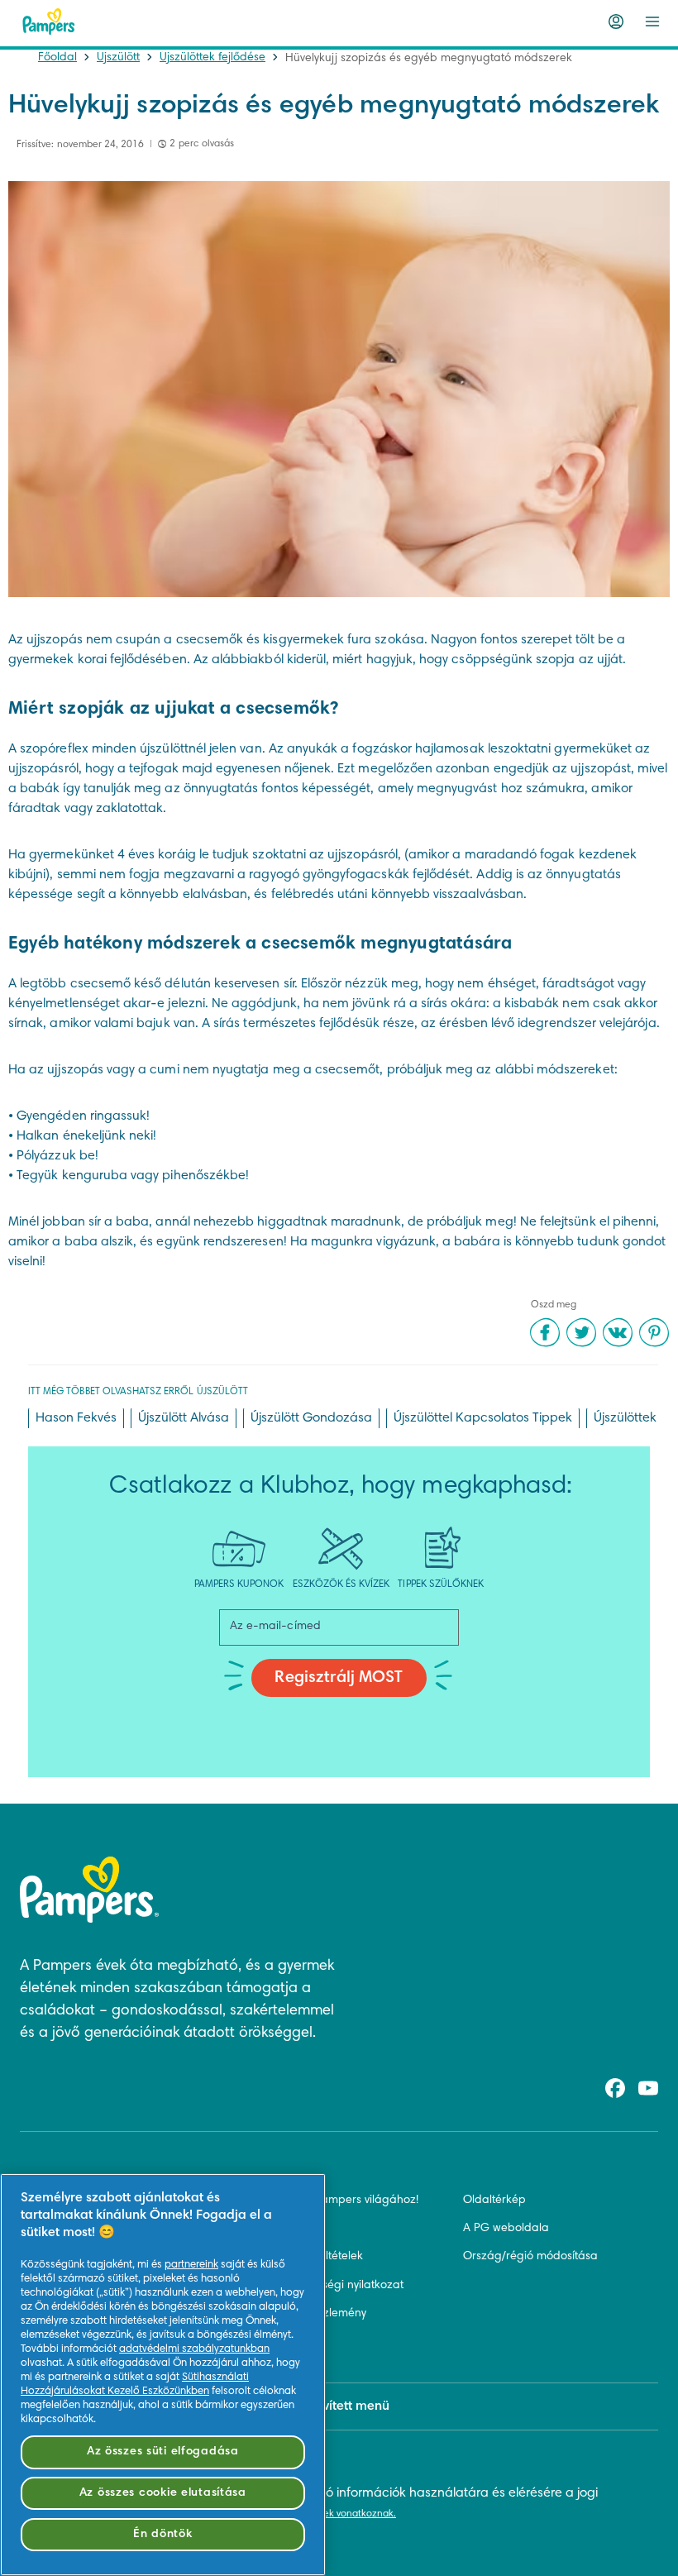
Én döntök (162, 2534)
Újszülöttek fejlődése (212, 58)
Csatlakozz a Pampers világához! (330, 2201)
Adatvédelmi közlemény (304, 2314)
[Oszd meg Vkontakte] (618, 1332)
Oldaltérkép (494, 2201)
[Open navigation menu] (652, 22)
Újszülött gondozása (311, 1418)
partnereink (191, 2265)
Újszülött (118, 58)
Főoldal (57, 58)
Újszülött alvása (184, 1418)
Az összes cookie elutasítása (163, 2493)
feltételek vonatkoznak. (344, 2514)
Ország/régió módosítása (530, 2257)
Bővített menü (349, 2406)
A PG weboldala (506, 2229)
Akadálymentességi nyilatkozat (322, 2286)
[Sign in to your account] (616, 22)
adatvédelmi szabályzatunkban (194, 2349)
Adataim (264, 2342)
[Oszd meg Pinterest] (654, 1332)
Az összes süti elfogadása (163, 2452)
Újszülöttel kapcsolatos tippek (483, 1418)
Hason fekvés (76, 1418)
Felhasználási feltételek (302, 2257)
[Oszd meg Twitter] (581, 1332)
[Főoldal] (49, 22)
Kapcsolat (268, 2229)
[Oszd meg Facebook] (545, 1332)
